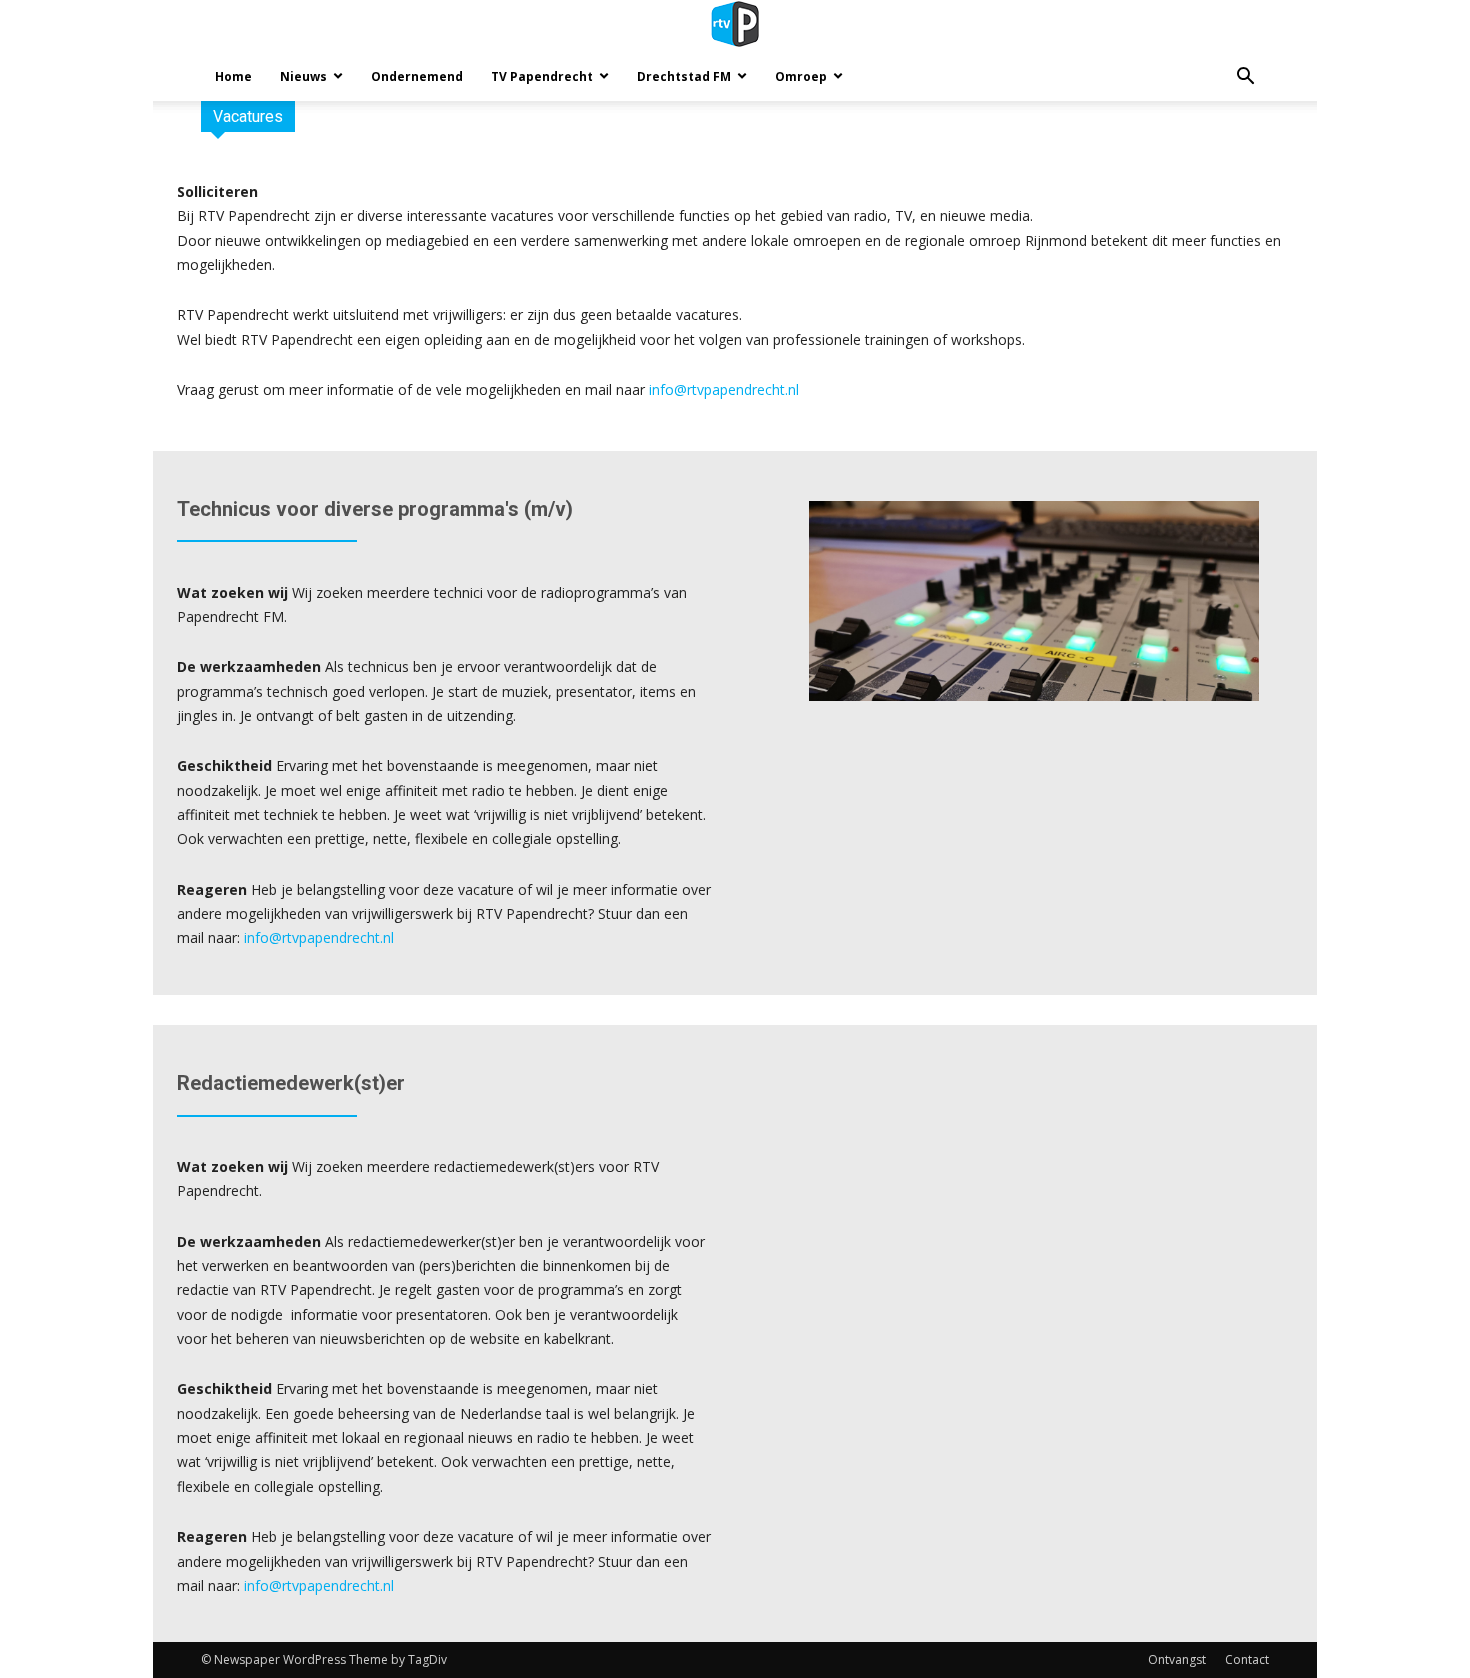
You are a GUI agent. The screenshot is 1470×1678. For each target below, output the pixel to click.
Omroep (801, 76)
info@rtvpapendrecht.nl (724, 389)
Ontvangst (1177, 1659)
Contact (1247, 1659)
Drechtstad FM (684, 76)
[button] (1245, 78)
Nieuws (303, 76)
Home (233, 76)
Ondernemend (417, 76)
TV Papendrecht (542, 76)
